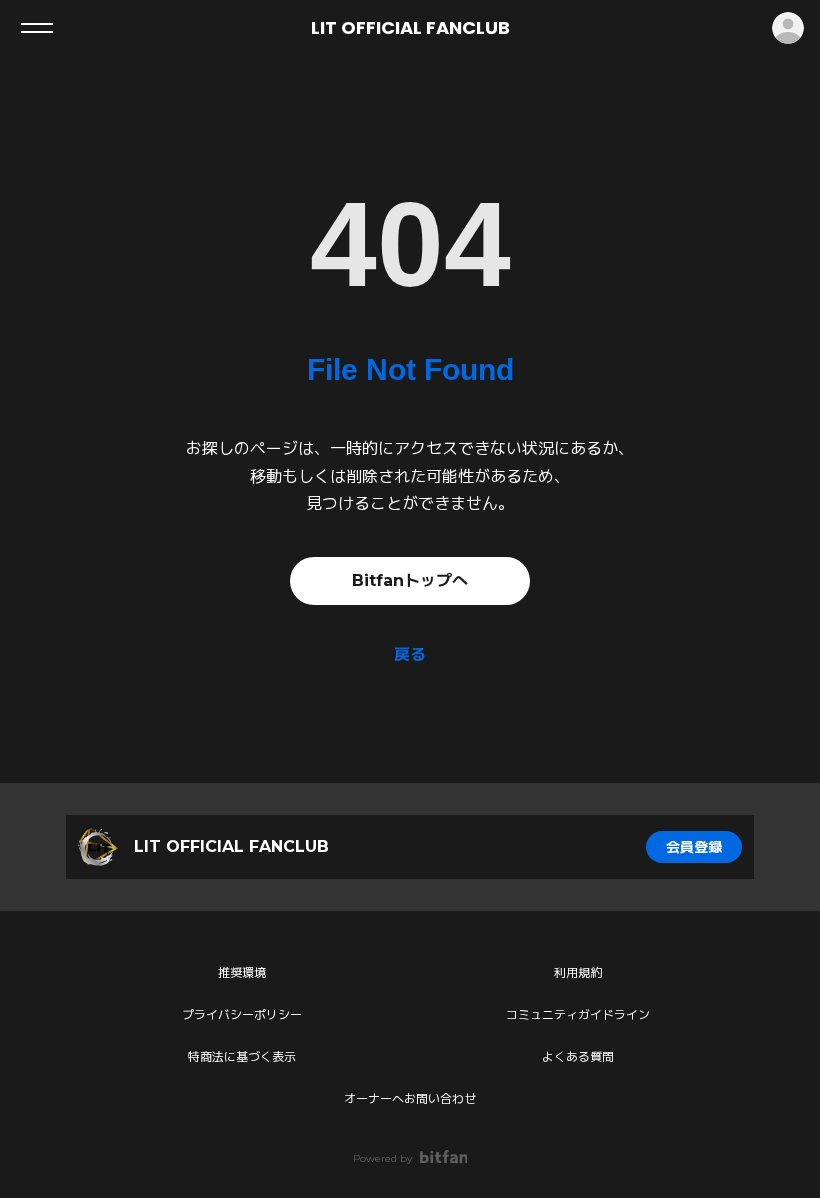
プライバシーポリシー (242, 1014)
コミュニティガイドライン (578, 1014)
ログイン (788, 28)
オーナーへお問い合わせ (410, 1098)
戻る (410, 654)
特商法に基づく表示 (242, 1056)
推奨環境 (242, 972)
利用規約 (578, 972)
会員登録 (694, 847)
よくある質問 (578, 1056)
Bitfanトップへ (410, 580)
